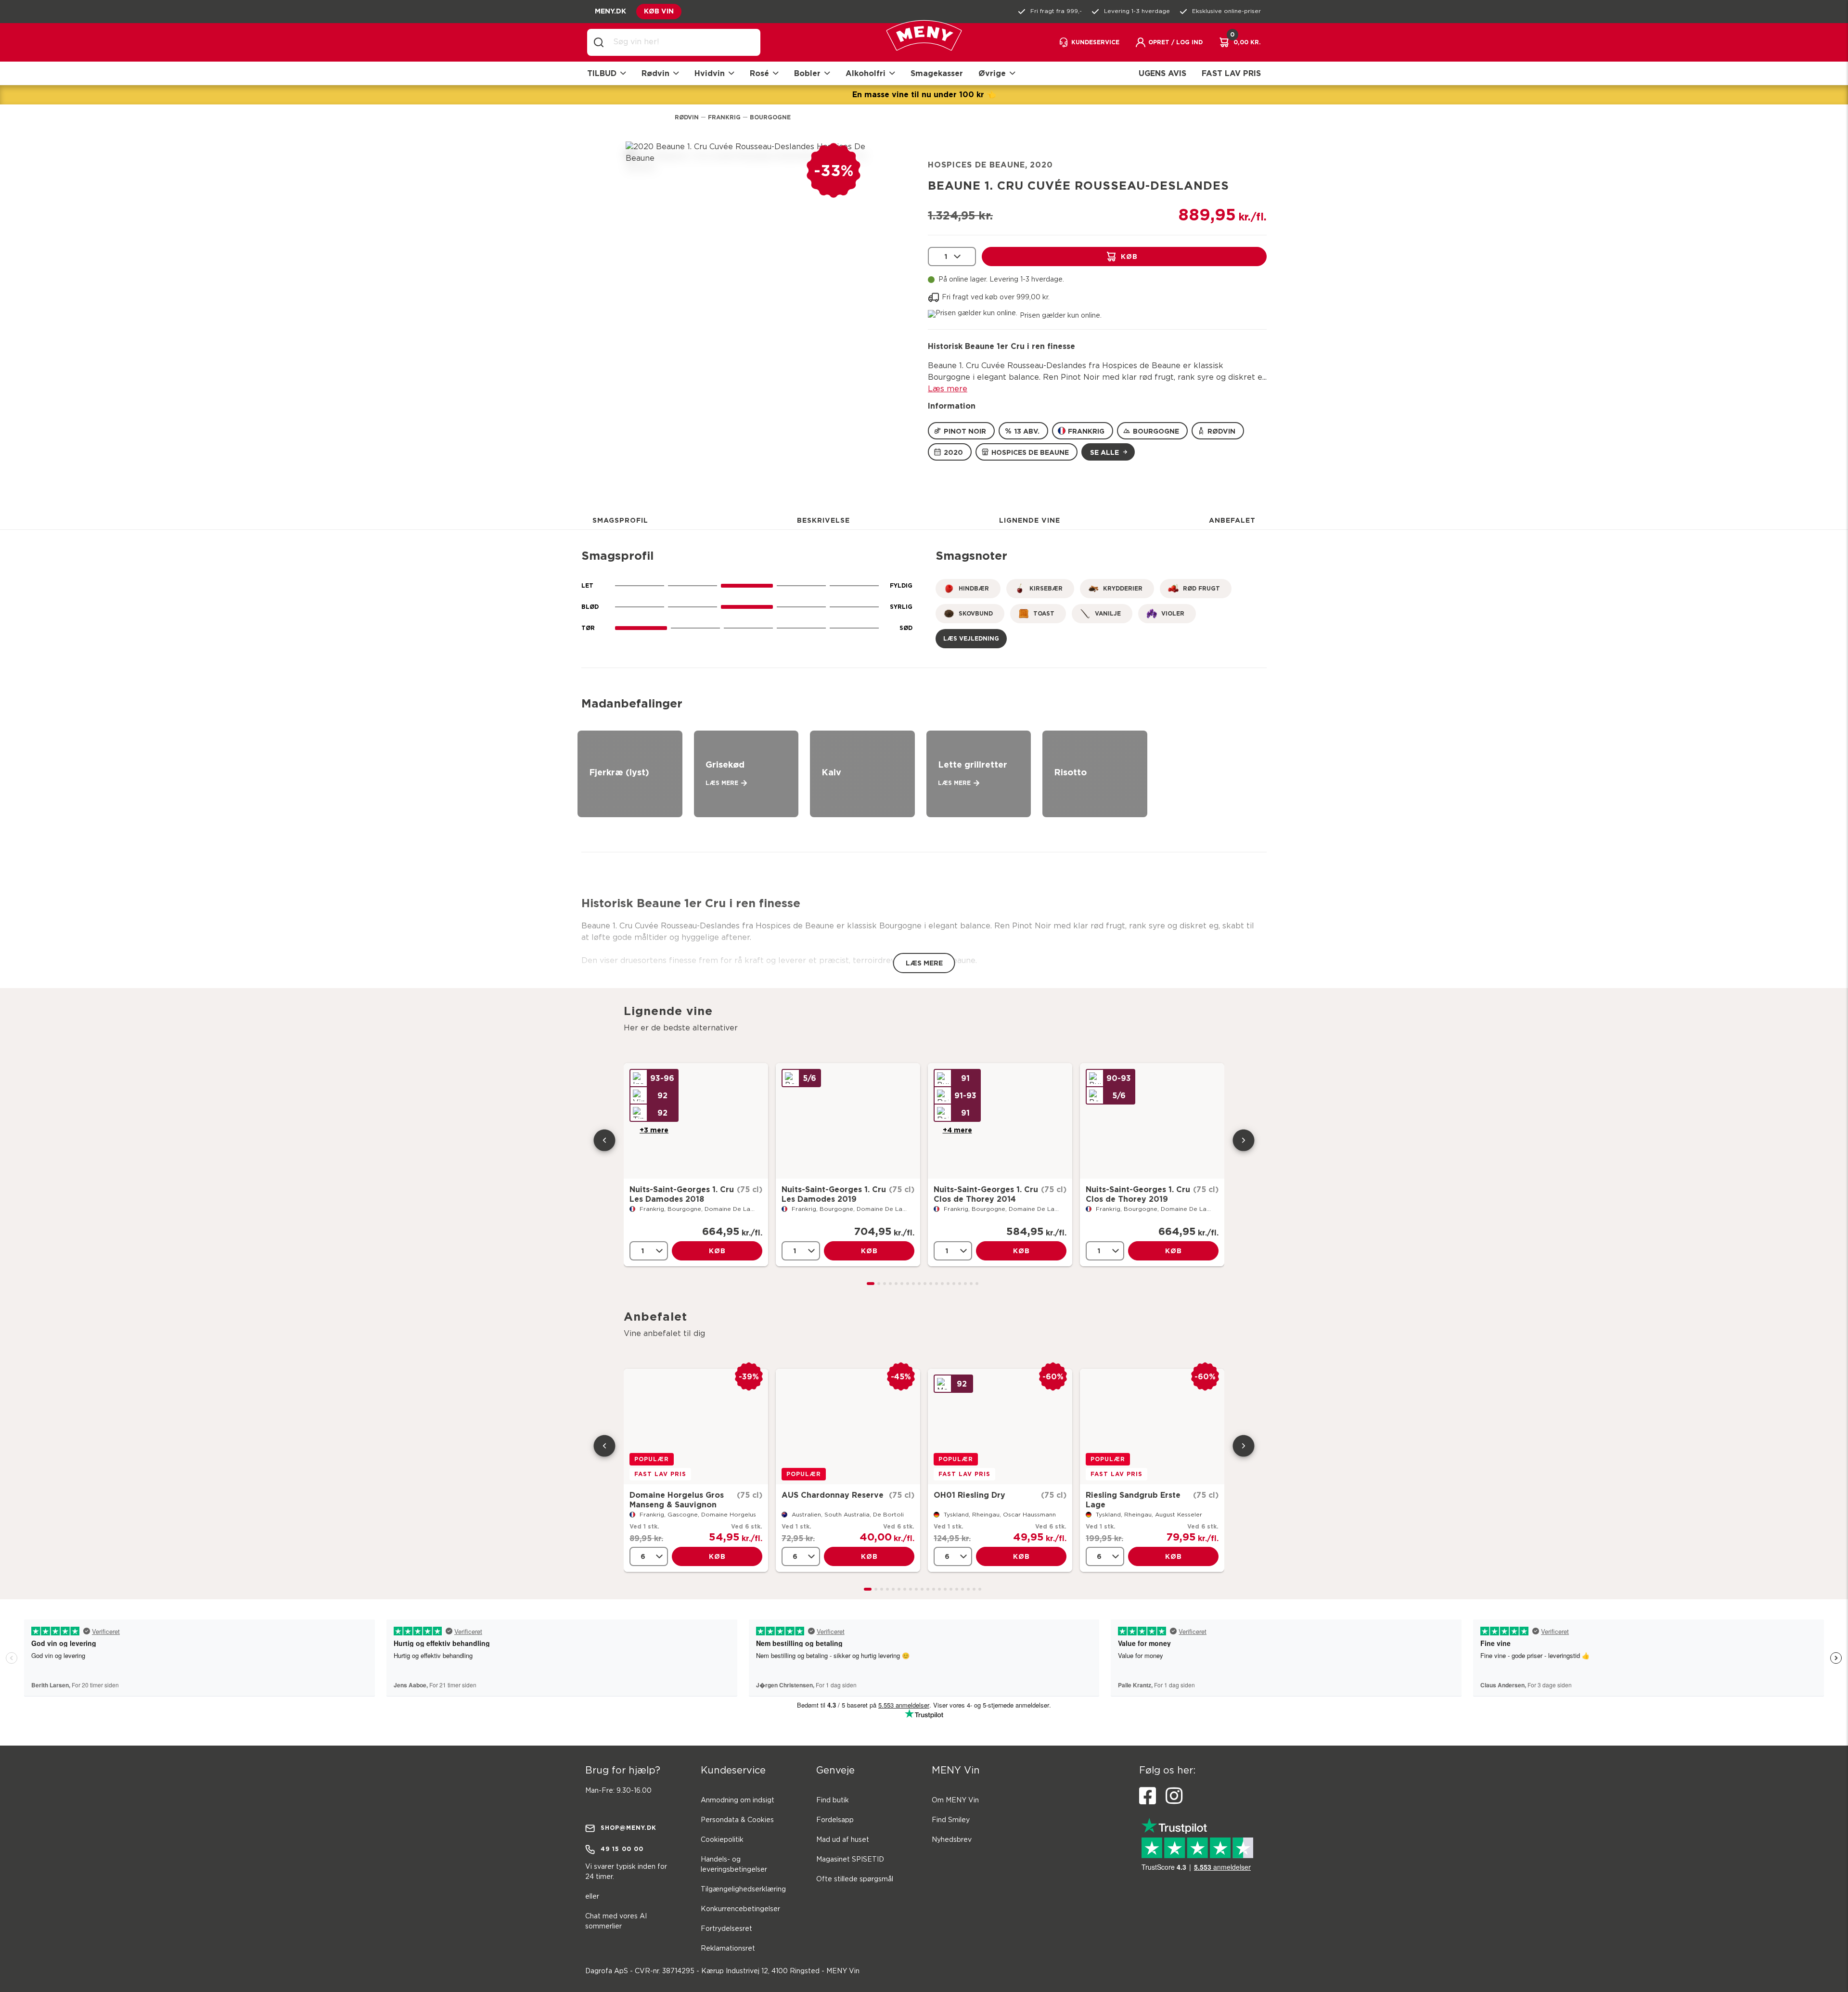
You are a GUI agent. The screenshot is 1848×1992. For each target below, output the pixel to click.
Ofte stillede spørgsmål (855, 1879)
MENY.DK (610, 11)
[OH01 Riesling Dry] (1000, 1427)
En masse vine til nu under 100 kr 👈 (924, 94)
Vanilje (1108, 613)
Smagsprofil (620, 520)
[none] (952, 257)
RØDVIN (1221, 431)
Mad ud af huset (843, 1840)
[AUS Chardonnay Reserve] (848, 1427)
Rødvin (687, 117)
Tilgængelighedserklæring (743, 1889)
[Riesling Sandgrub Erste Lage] (1152, 1427)
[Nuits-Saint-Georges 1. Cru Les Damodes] (696, 1121)
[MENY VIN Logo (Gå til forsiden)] (924, 43)
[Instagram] (1174, 1796)
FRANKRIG (1086, 431)
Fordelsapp (835, 1820)
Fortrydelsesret (726, 1929)
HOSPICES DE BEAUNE (1030, 452)
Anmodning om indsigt (738, 1800)
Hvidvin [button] (710, 73)
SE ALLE (1104, 452)
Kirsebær (1046, 588)
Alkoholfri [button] (866, 73)
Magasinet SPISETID (850, 1860)
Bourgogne (770, 117)
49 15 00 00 (622, 1849)
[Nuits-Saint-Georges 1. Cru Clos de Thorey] (1000, 1121)
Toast (1044, 613)
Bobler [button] (807, 73)
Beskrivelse (823, 520)
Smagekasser (937, 73)
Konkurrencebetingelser (740, 1909)
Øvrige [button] (992, 73)
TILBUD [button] (602, 73)
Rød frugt (1201, 588)
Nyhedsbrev (952, 1840)
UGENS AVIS (1162, 73)
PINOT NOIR (965, 431)
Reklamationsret (728, 1949)
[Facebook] (1148, 1796)
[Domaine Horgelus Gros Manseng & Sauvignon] (696, 1427)
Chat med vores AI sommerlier (616, 1921)
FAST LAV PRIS (1231, 73)
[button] (1169, 42)
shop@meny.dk (629, 1828)
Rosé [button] (759, 73)
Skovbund (976, 613)
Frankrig (724, 117)
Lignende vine (1030, 520)
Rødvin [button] (655, 73)
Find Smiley (951, 1820)
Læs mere (948, 389)
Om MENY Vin (955, 1800)
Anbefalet (1232, 520)
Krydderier (1123, 588)
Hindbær (974, 588)
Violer (1173, 613)
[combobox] (681, 42)
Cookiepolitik (722, 1840)
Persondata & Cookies (737, 1820)
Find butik (833, 1800)
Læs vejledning (971, 638)
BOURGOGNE (1156, 431)
